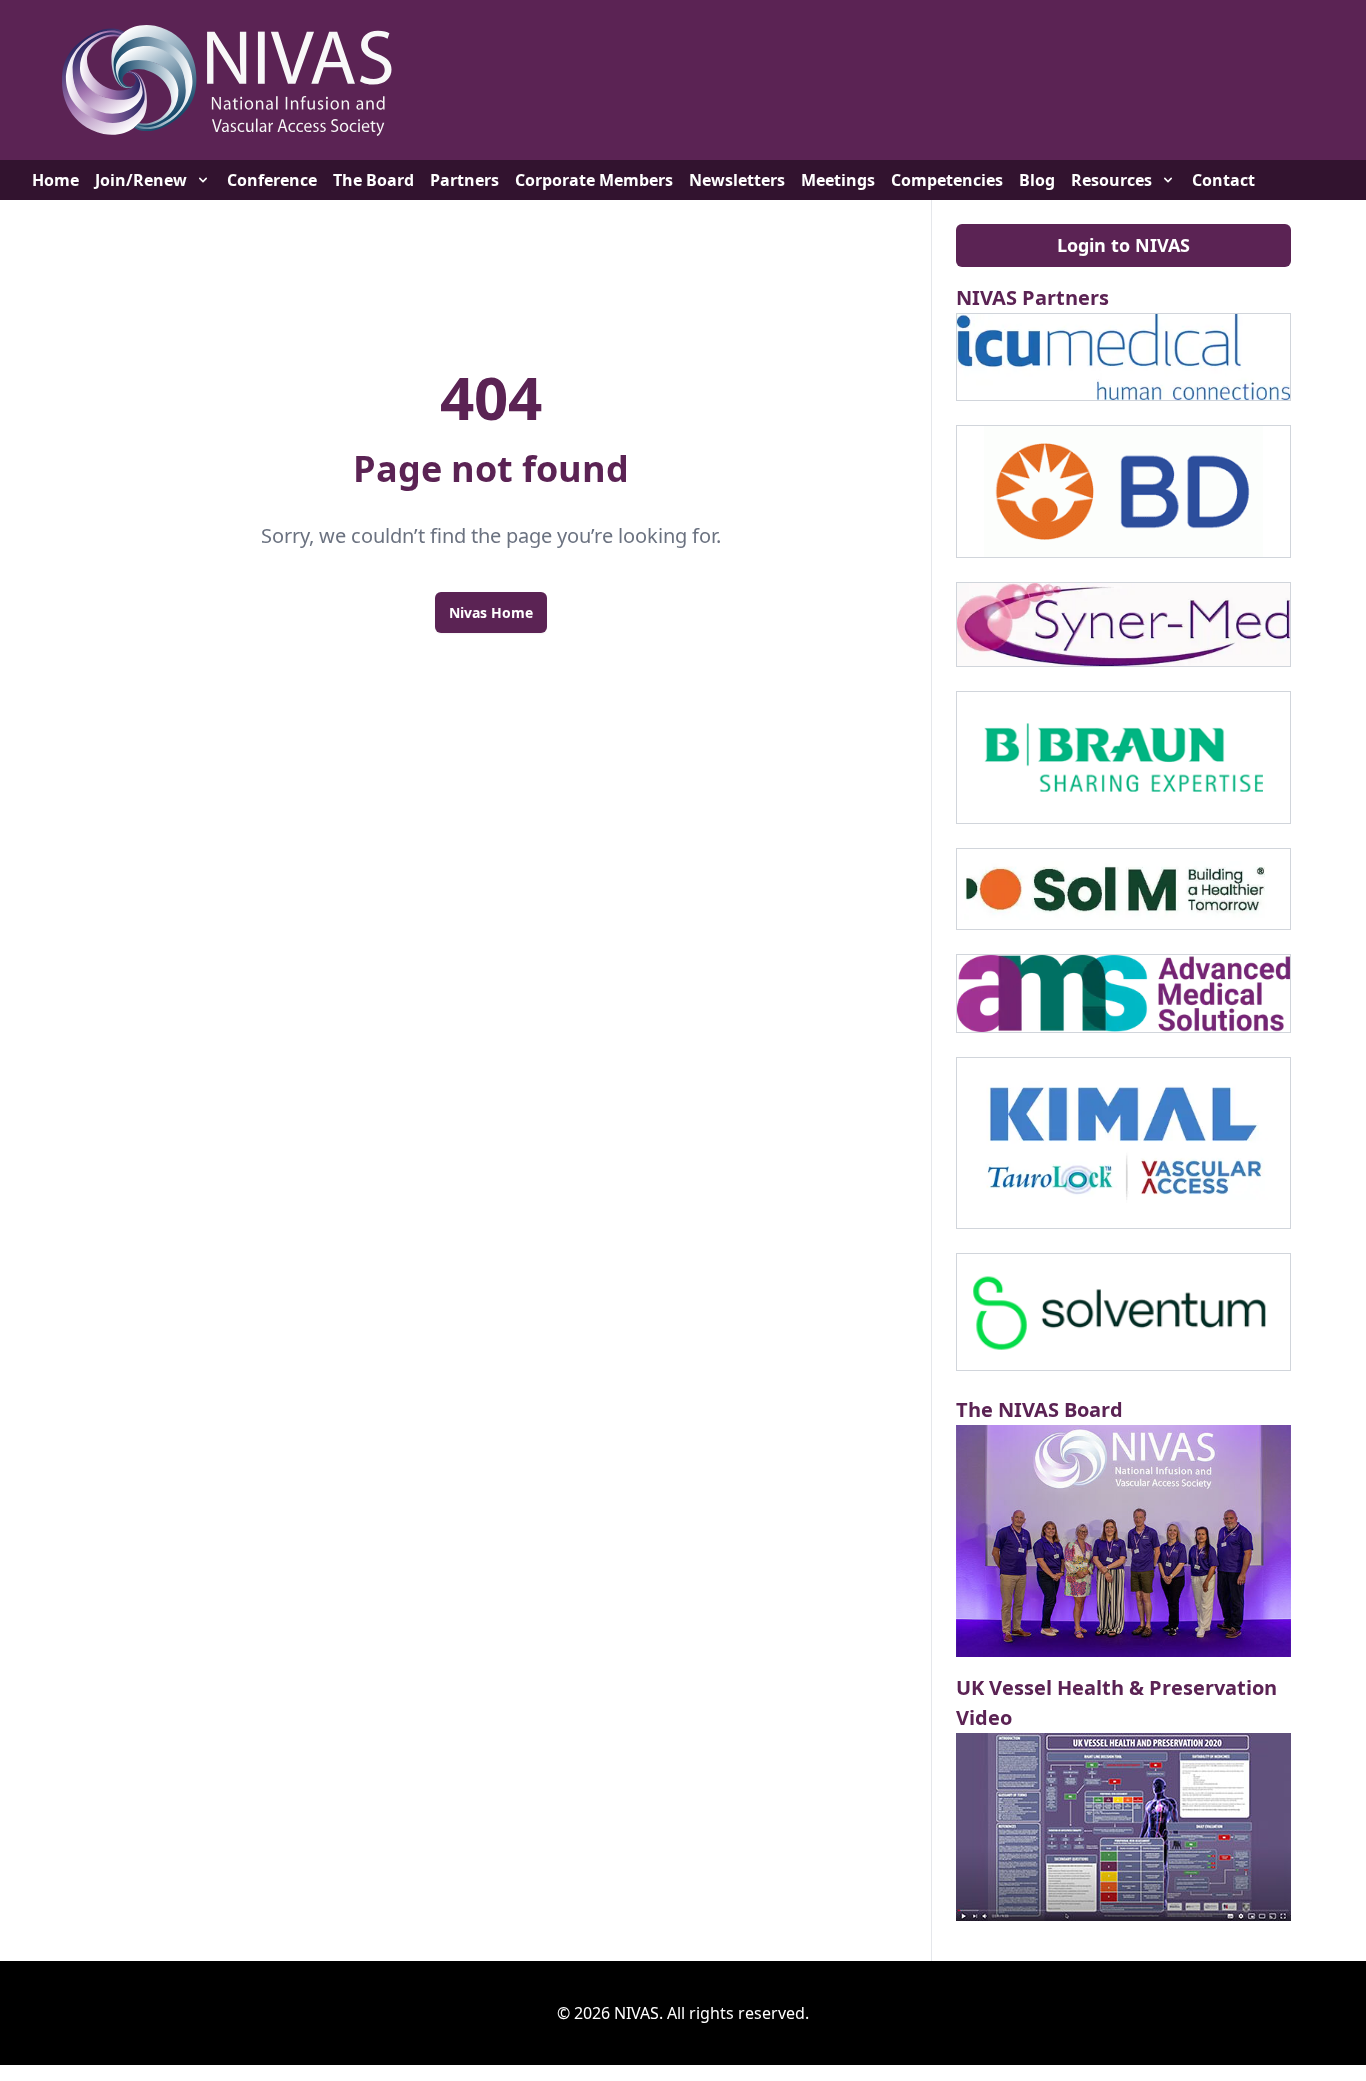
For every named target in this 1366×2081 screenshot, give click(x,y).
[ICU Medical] (1123, 357)
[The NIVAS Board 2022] (1123, 1541)
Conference (272, 180)
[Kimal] (1123, 1143)
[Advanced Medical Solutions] (1123, 993)
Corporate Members (594, 180)
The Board (373, 180)
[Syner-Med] (1123, 624)
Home (55, 180)
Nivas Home (491, 612)
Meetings (838, 180)
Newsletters (737, 180)
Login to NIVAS (1123, 245)
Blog (1037, 180)
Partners (464, 180)
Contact (1223, 180)
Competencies (947, 180)
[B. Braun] (1123, 757)
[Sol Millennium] (1123, 889)
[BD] (1123, 491)
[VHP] (1123, 1827)
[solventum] (1123, 1312)
